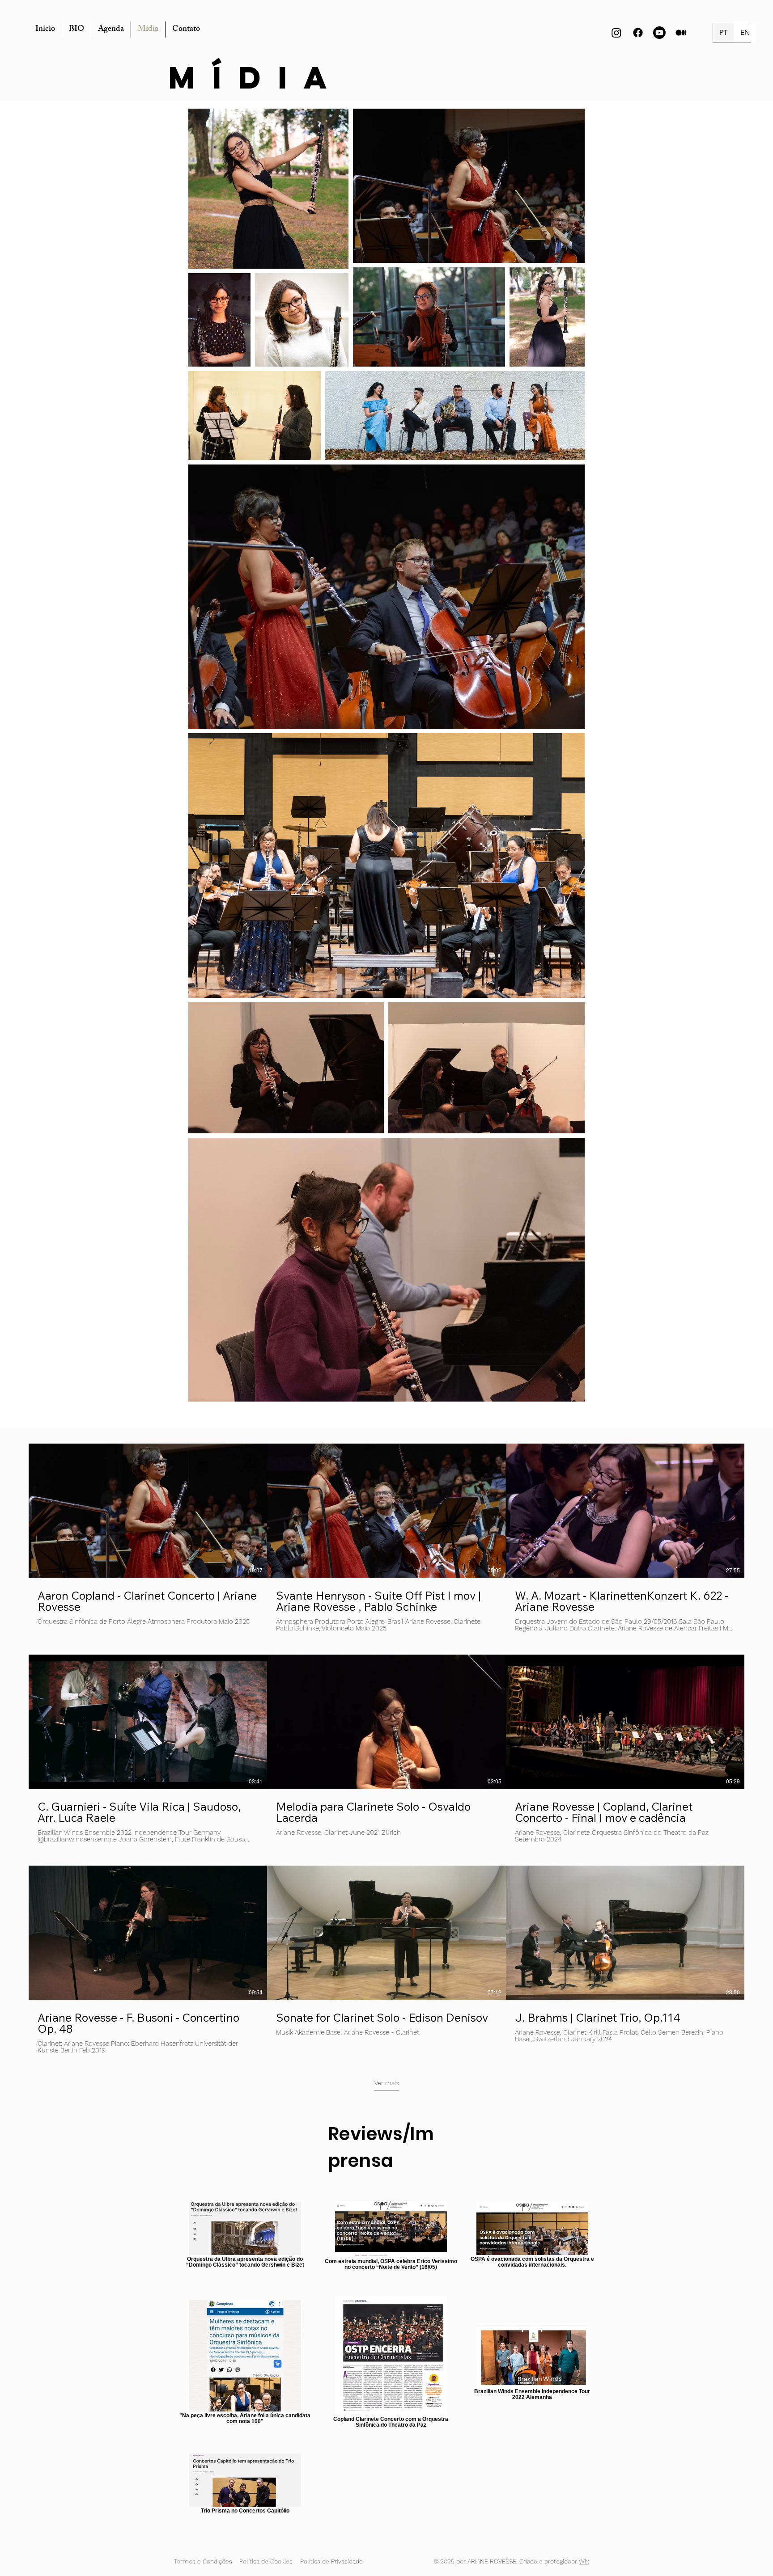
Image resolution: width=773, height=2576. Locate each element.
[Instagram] (616, 33)
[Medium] (681, 33)
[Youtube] (659, 33)
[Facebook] (638, 33)
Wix (584, 2561)
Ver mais (387, 2083)
